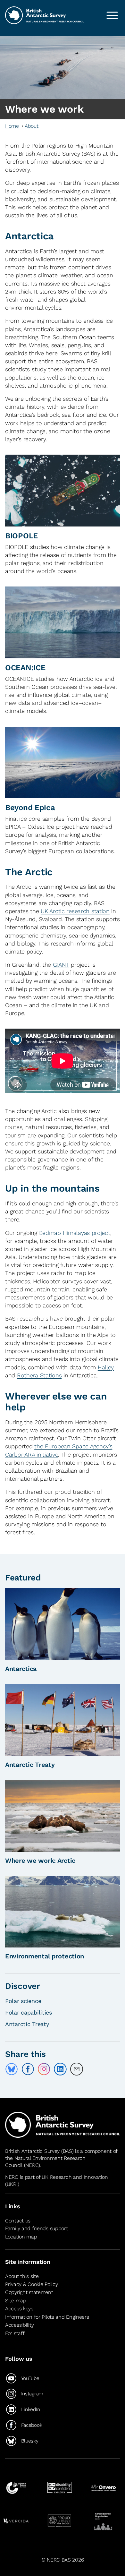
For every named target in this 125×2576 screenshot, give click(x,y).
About (32, 126)
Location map (21, 2237)
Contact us (18, 2221)
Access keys (19, 2309)
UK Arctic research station (75, 911)
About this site (22, 2276)
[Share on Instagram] (44, 2069)
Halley (106, 1367)
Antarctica (21, 1669)
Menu (112, 15)
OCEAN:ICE (25, 668)
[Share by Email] (77, 2069)
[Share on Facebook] (28, 2069)
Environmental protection (45, 1956)
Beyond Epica (30, 808)
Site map (16, 2301)
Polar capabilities (29, 2012)
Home (12, 126)
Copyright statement (29, 2292)
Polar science (23, 2001)
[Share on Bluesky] (12, 2069)
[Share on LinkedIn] (60, 2069)
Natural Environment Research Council (45, 2162)
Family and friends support (37, 2228)
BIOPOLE (21, 536)
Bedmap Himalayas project (75, 1233)
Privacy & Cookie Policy (31, 2284)
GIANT (61, 965)
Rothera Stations (39, 1375)
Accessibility (19, 2325)
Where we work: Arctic (40, 1861)
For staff (15, 2333)
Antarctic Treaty (30, 1765)
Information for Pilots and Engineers (47, 2317)
